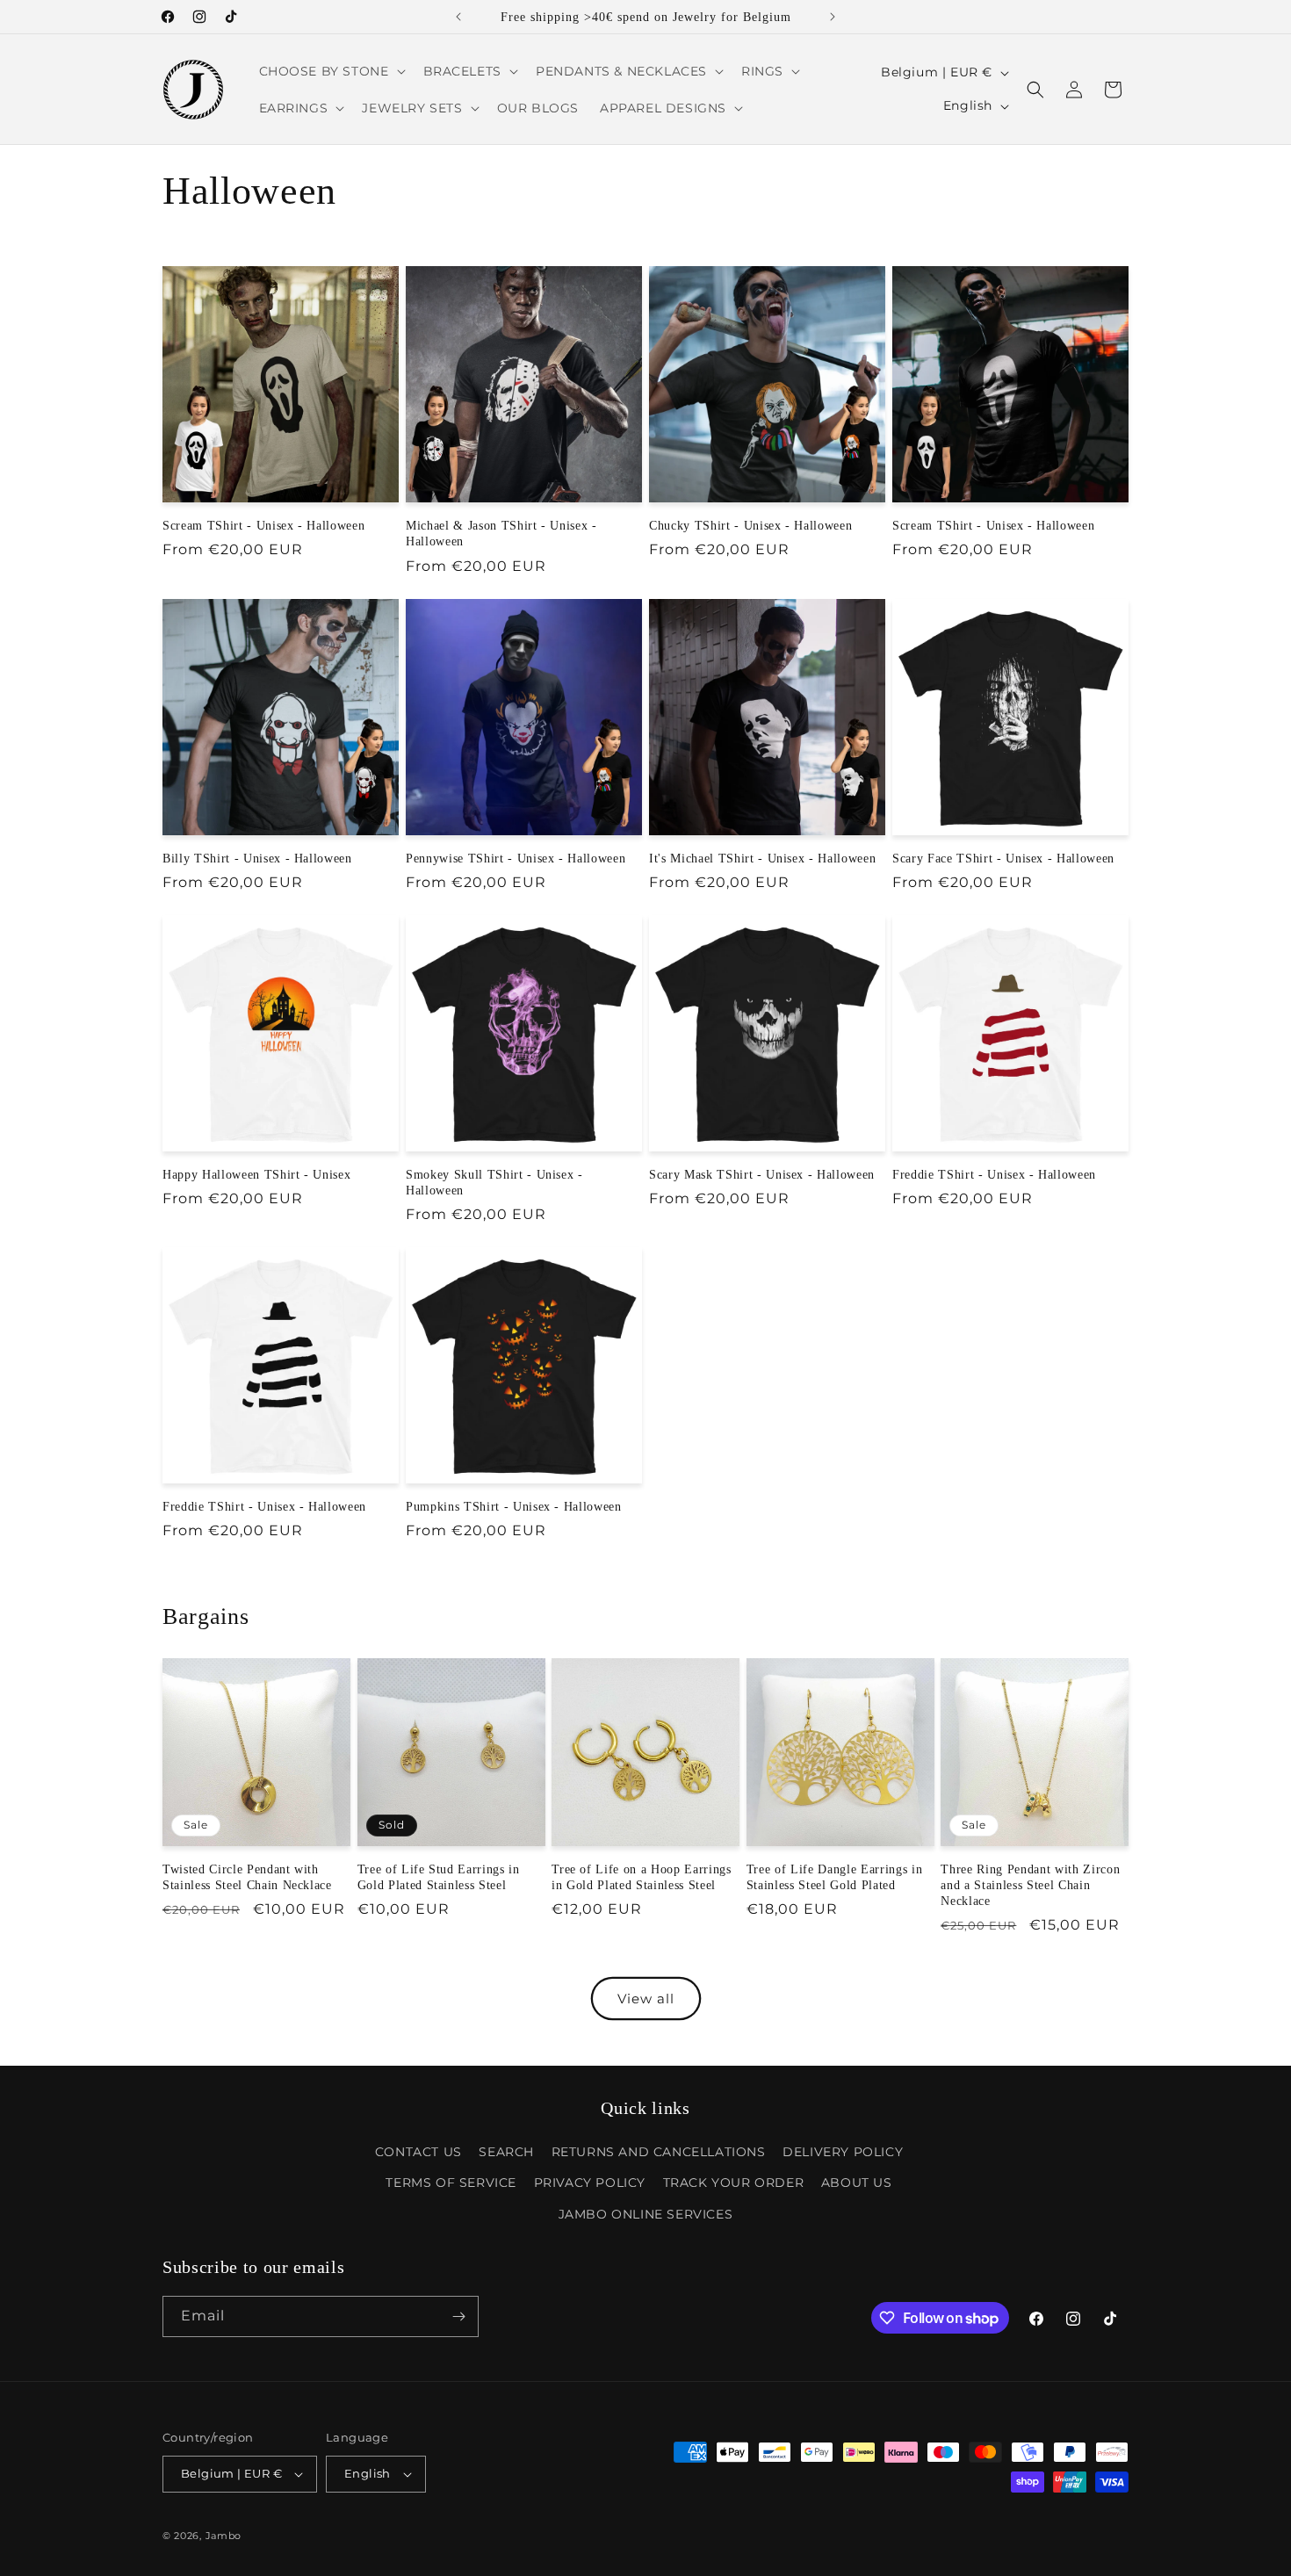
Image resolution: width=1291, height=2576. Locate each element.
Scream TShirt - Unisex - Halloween (263, 525)
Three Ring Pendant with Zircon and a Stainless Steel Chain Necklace (1030, 1885)
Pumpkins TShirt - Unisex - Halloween (514, 1506)
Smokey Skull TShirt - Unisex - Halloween (494, 1182)
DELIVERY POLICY (843, 2152)
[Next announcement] (833, 17)
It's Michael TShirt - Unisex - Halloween (762, 858)
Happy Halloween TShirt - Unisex (256, 1174)
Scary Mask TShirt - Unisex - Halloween (762, 1174)
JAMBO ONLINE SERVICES (646, 2214)
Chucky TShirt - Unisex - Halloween (750, 525)
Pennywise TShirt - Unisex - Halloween (516, 858)
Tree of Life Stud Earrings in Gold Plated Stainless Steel (439, 1877)
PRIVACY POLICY (590, 2183)
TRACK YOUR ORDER (734, 2183)
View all (646, 1999)
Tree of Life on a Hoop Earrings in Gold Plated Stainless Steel (641, 1877)
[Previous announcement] (458, 17)
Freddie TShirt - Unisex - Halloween (994, 1174)
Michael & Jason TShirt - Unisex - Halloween (501, 533)
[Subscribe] (458, 2316)
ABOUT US (857, 2183)
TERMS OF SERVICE (451, 2183)
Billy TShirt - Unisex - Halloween (257, 858)
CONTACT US (418, 2152)
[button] (331, 71)
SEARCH (506, 2152)
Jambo (224, 2536)
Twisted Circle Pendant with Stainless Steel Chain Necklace (247, 1877)
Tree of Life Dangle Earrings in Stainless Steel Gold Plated (834, 1877)
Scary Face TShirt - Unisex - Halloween (1003, 858)
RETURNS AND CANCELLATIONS (659, 2152)
